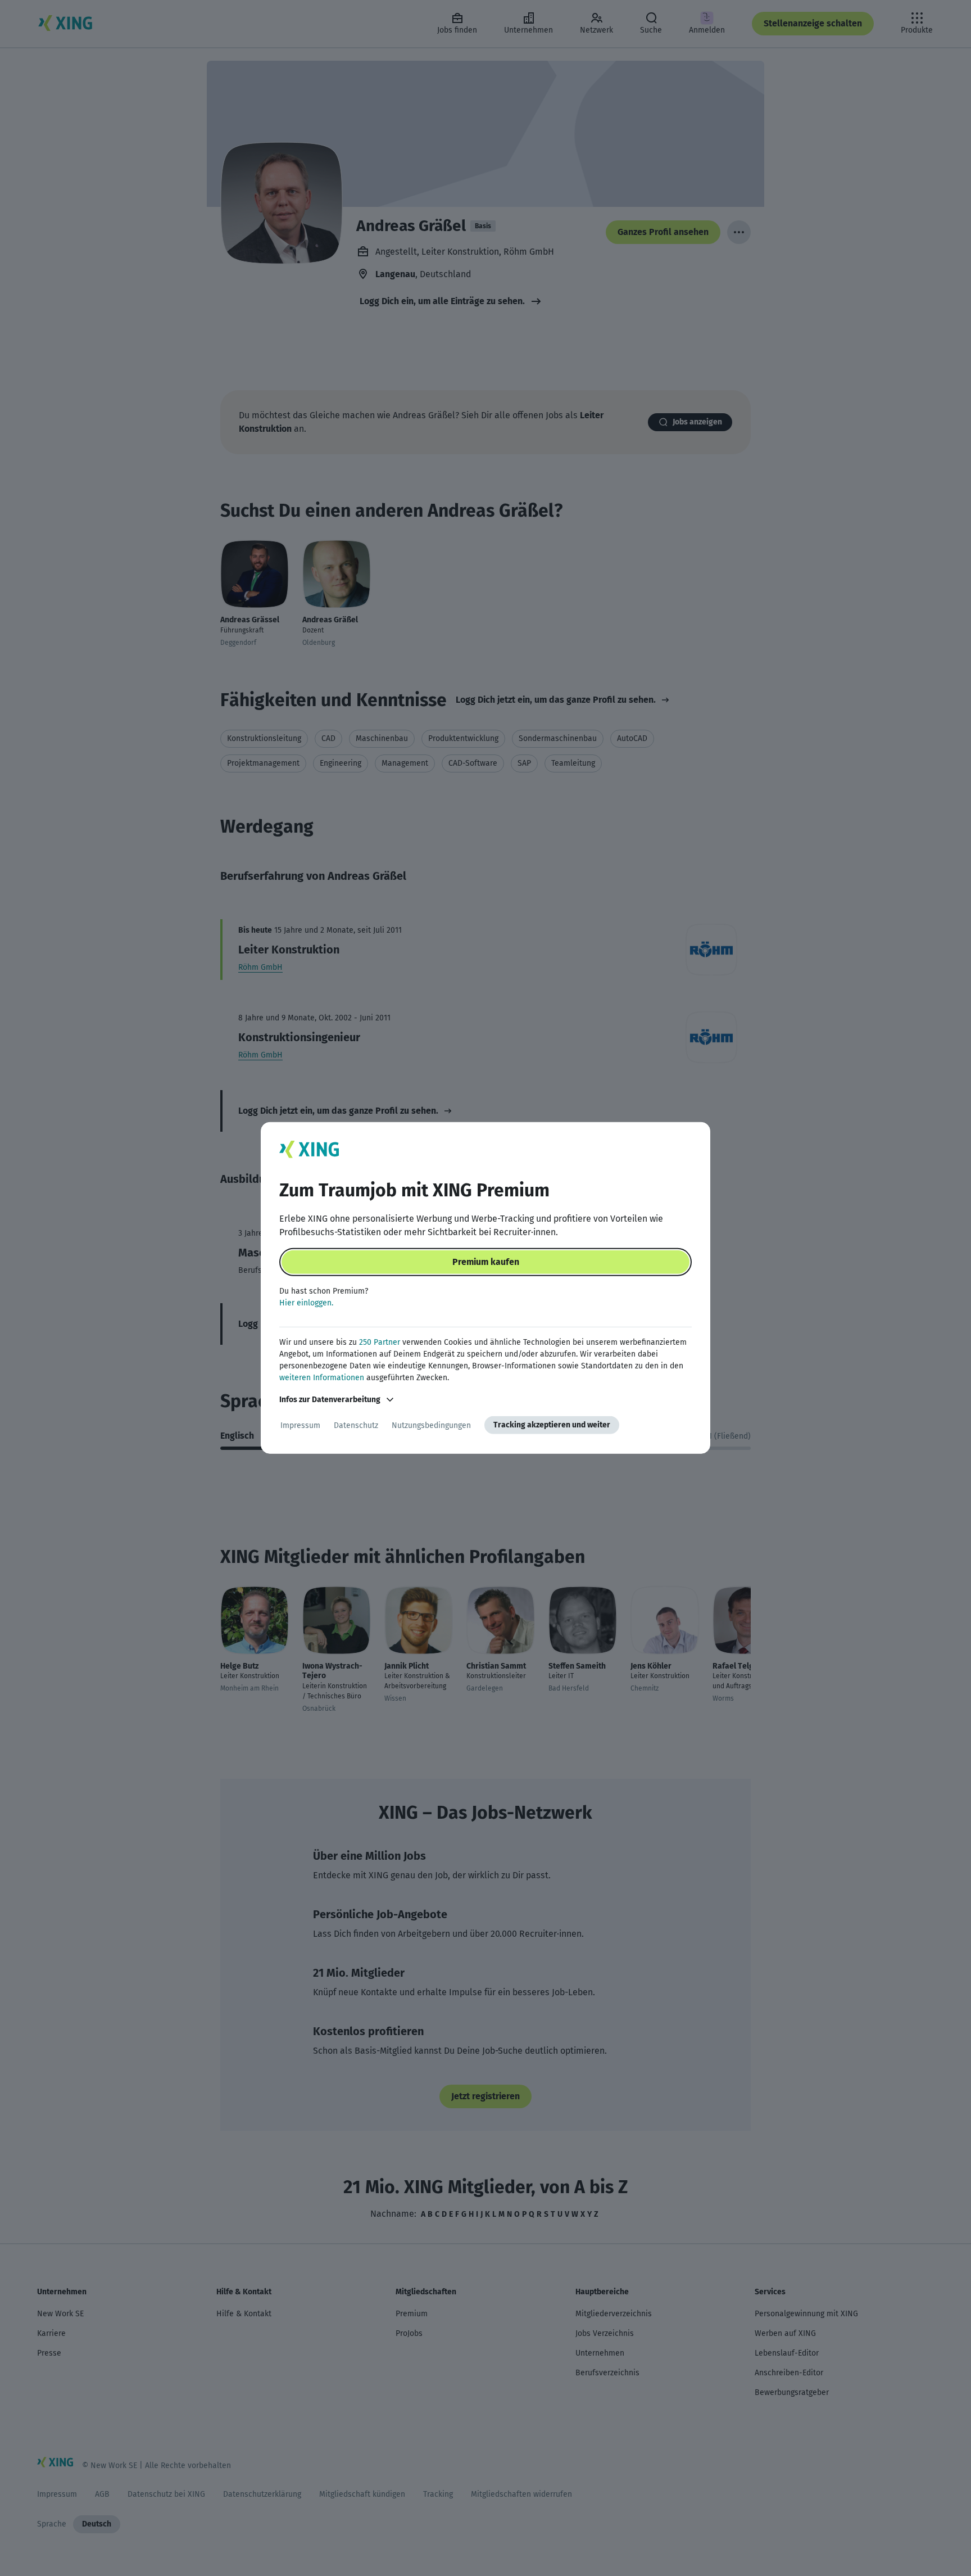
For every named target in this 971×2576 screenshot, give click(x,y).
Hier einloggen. (306, 1303)
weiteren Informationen (322, 1378)
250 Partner (380, 1342)
